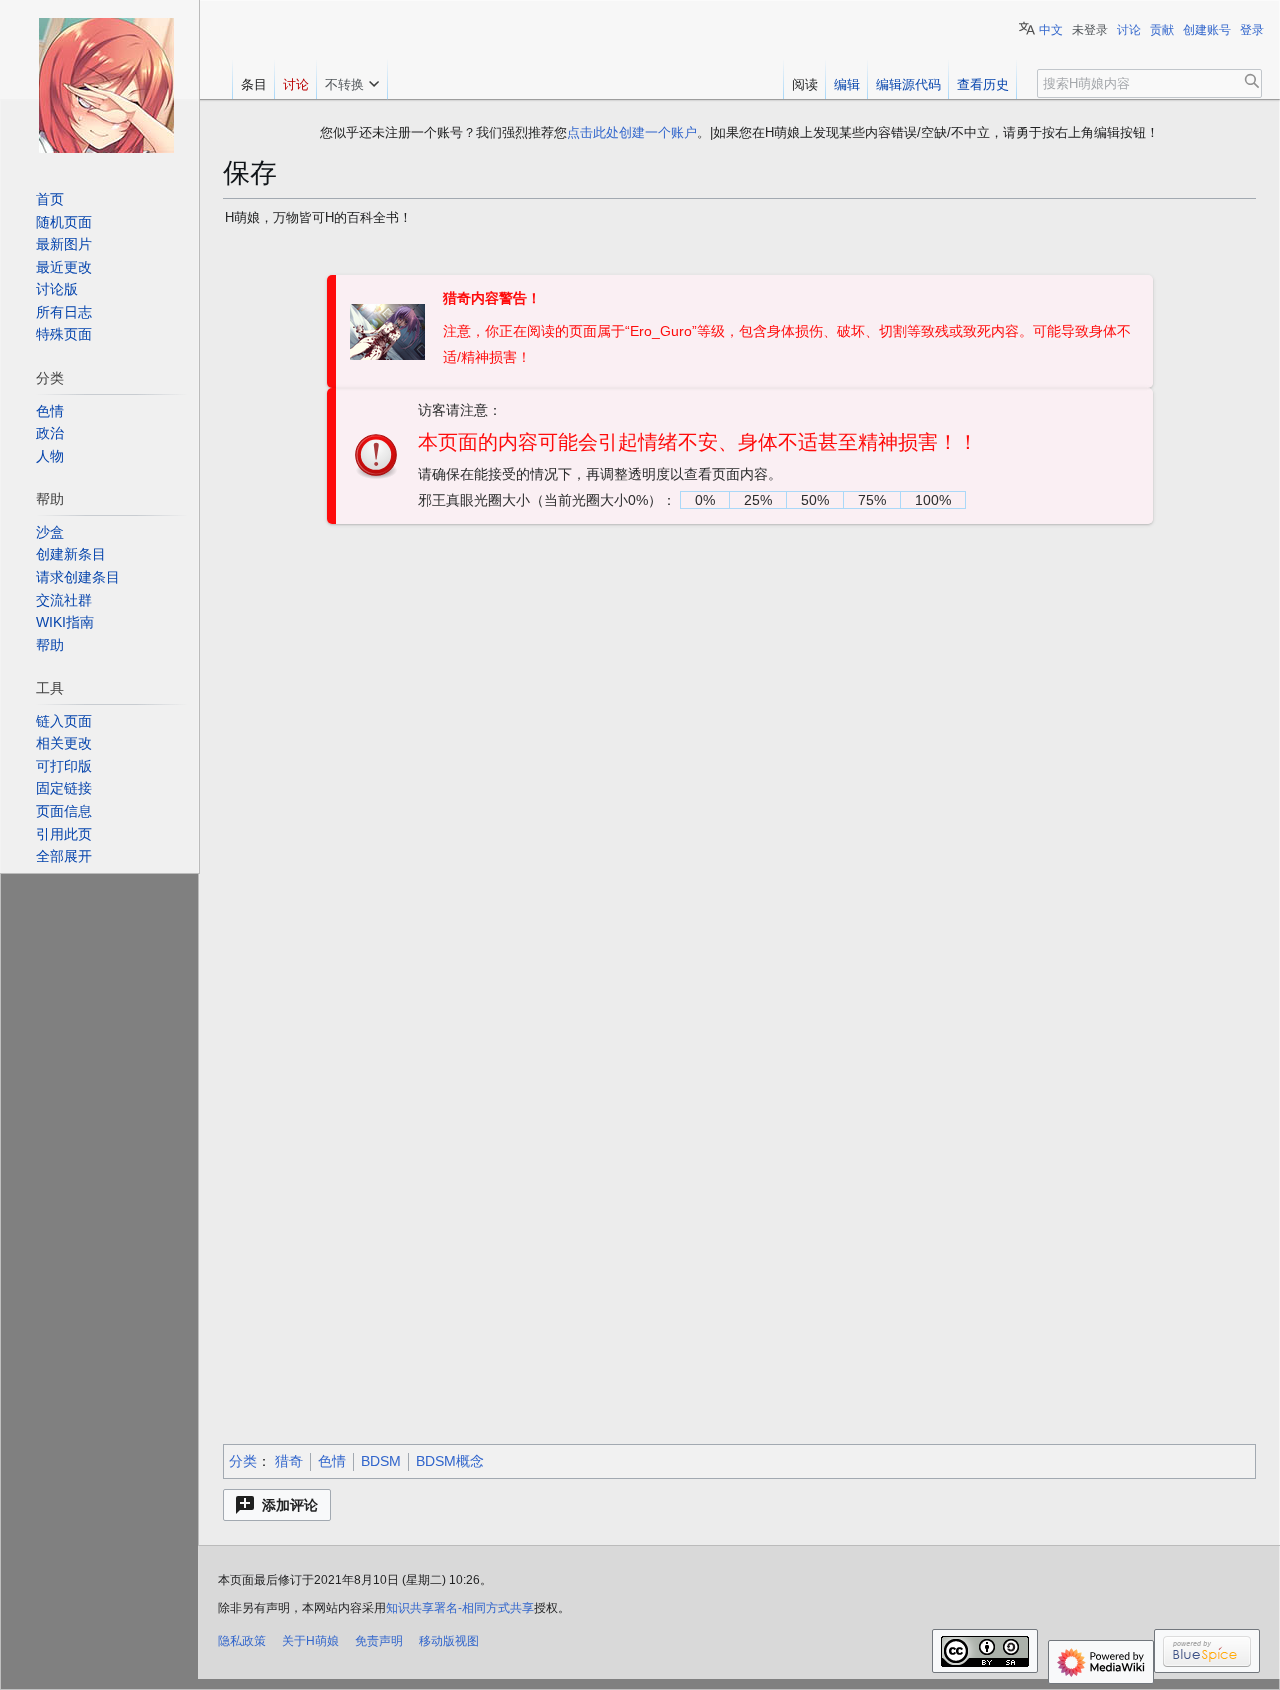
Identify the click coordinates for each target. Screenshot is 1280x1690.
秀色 (739, 694)
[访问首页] (106, 85)
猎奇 (289, 1461)
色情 (332, 1461)
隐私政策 (242, 1641)
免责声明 (379, 1641)
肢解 (697, 694)
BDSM (893, 1293)
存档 (411, 256)
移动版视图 (449, 1641)
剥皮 (613, 694)
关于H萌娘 (310, 1641)
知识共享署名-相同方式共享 (460, 1608)
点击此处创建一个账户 (632, 132)
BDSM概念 (450, 1461)
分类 (243, 1461)
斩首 (655, 694)
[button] (277, 1505)
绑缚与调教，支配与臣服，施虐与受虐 (724, 1293)
